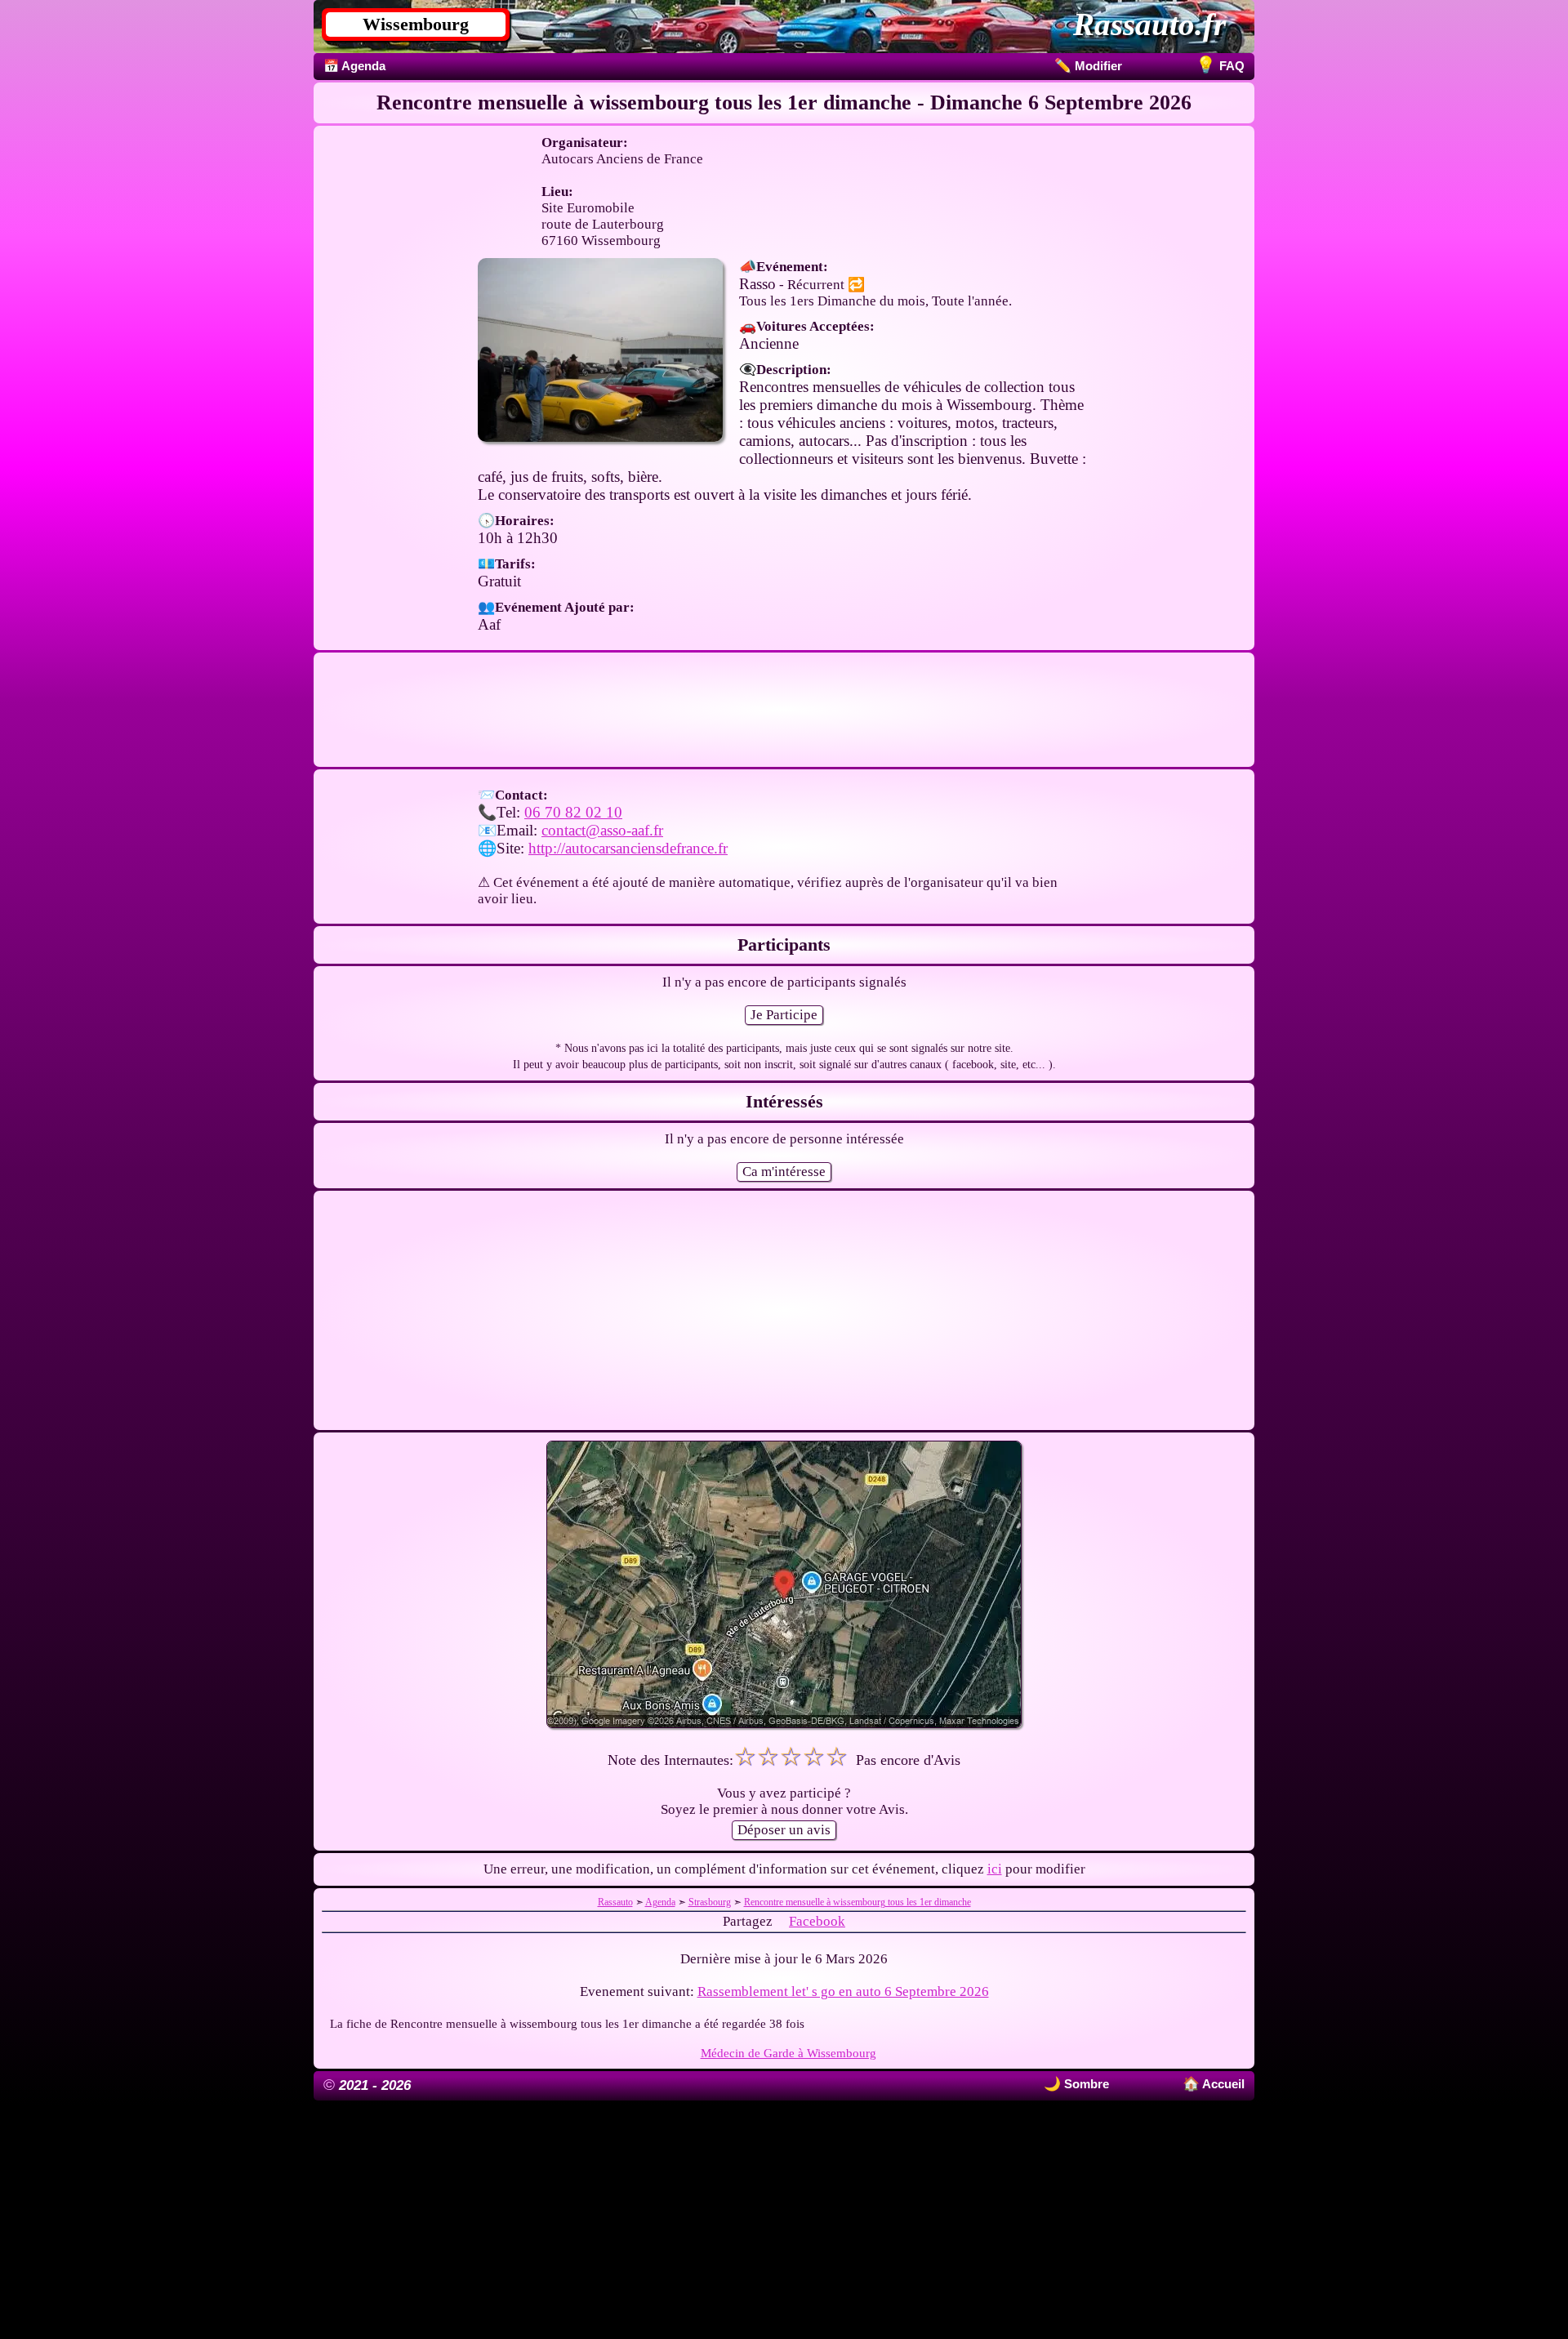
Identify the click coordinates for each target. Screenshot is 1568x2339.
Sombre (1085, 2084)
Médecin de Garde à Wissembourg (788, 2053)
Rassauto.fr (1149, 24)
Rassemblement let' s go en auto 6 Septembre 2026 (843, 1991)
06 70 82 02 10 (573, 812)
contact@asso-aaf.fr (602, 830)
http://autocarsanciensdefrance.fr (628, 848)
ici (995, 1869)
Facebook (817, 1921)
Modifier (1088, 66)
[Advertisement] (784, 710)
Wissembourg (416, 24)
